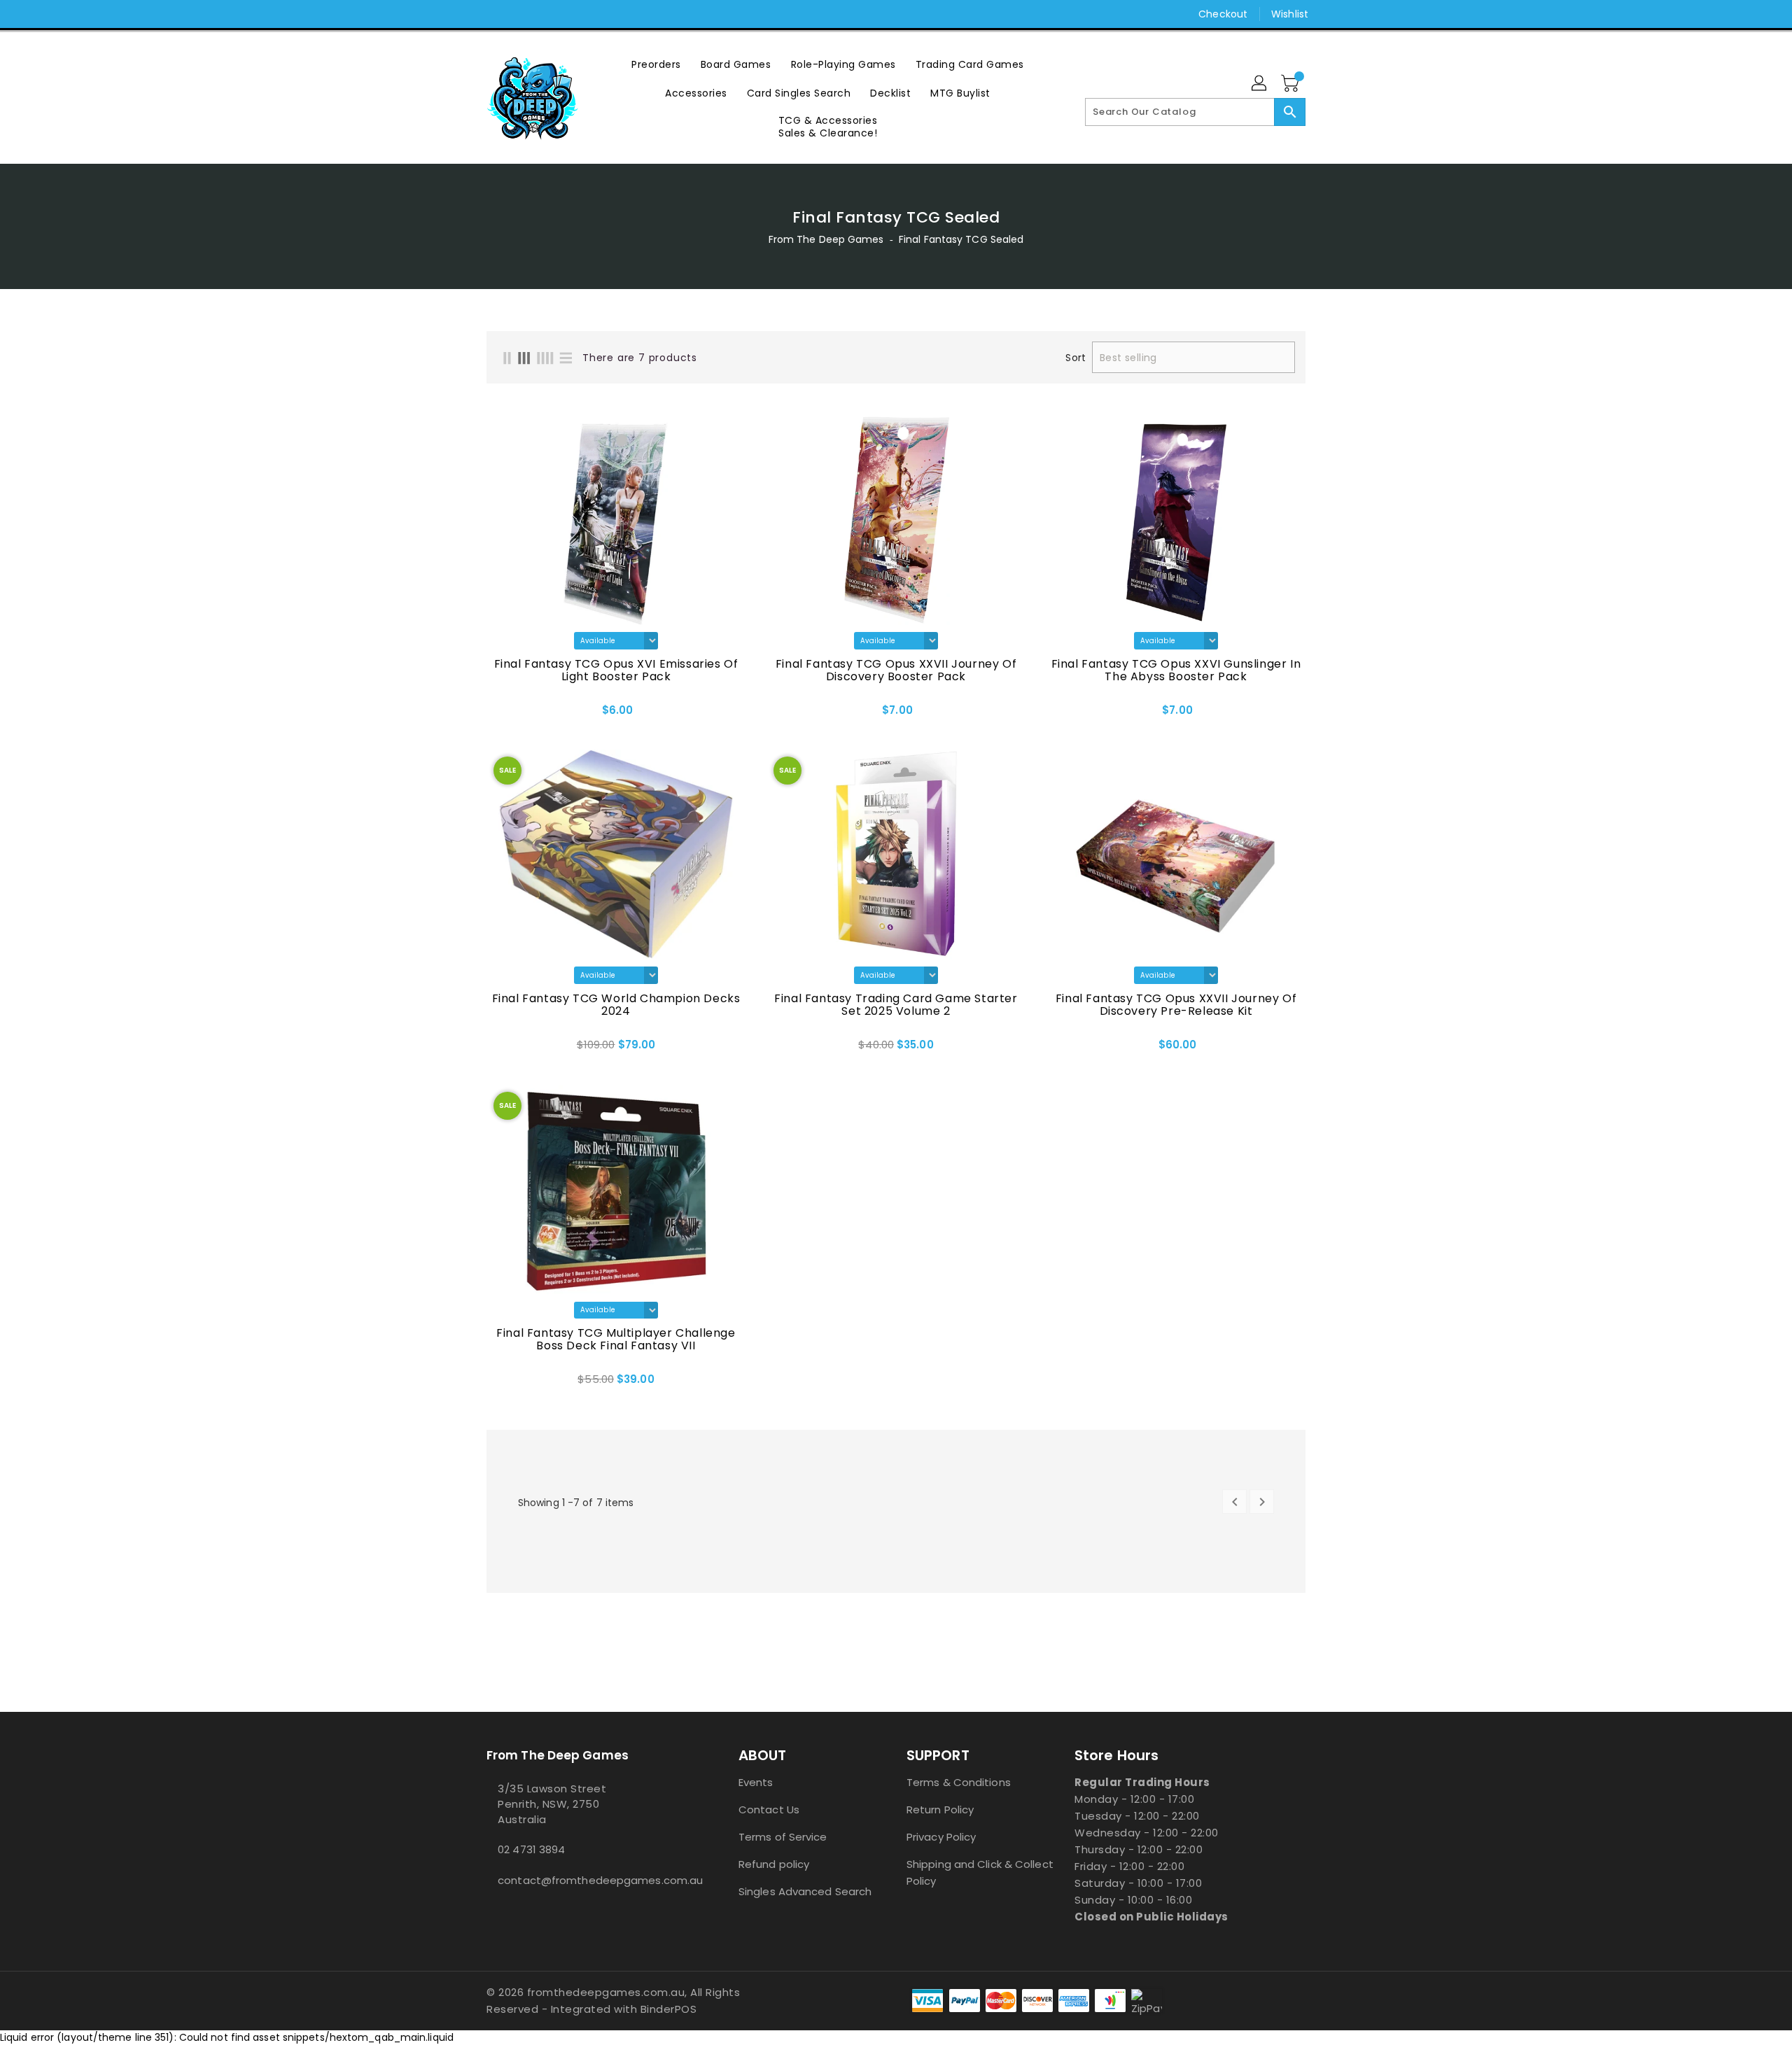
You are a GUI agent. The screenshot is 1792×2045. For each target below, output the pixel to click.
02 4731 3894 (531, 1849)
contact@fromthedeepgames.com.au (584, 1880)
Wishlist (1290, 14)
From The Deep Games (826, 239)
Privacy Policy (941, 1837)
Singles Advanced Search (805, 1891)
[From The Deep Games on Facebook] (467, 14)
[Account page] (1260, 84)
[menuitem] (656, 64)
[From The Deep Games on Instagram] (493, 14)
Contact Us (769, 1809)
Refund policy (774, 1864)
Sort (1075, 358)
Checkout (1223, 14)
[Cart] (1291, 84)
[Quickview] (536, 715)
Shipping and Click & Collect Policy (980, 1872)
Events (756, 1782)
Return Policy (940, 1809)
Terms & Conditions (959, 1782)
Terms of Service (783, 1837)
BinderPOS (669, 2009)
